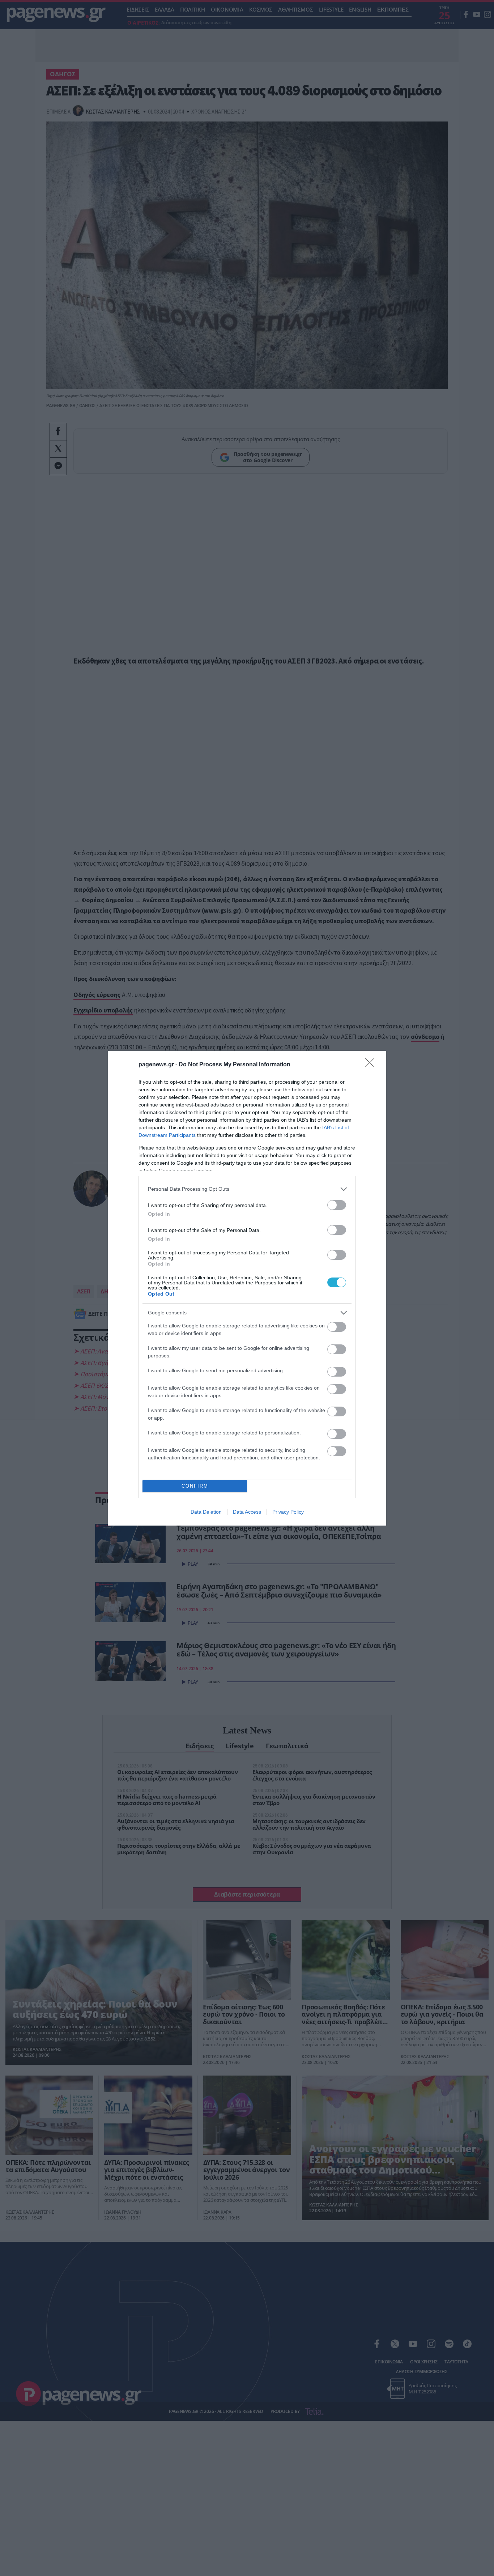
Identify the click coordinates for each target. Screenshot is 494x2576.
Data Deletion (206, 1512)
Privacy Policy (288, 1512)
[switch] (337, 1205)
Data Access (247, 1512)
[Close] (372, 1065)
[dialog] (247, 1288)
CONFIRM (195, 1486)
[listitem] (247, 1189)
